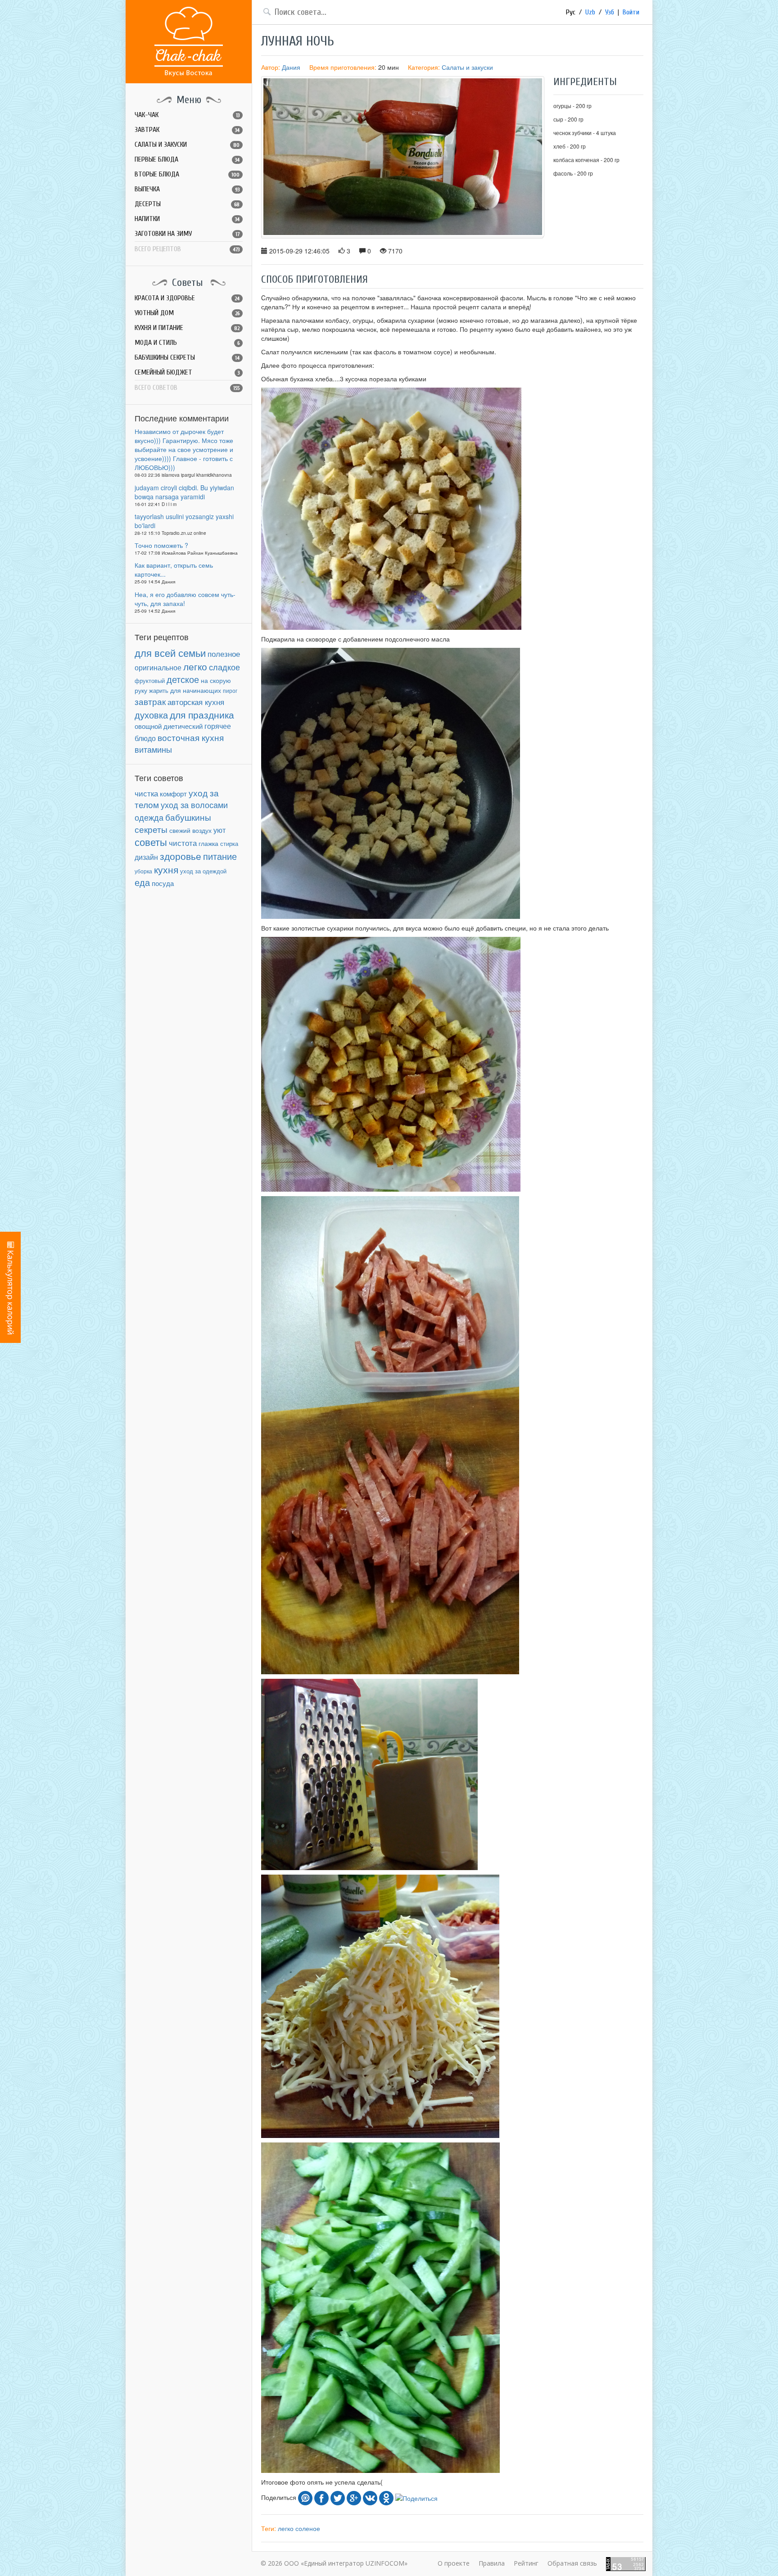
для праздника (202, 714)
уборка (143, 871)
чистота (183, 843)
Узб (610, 12)
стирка (229, 844)
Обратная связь (572, 2563)
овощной (148, 726)
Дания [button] (291, 67)
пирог (230, 690)
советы (151, 842)
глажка (208, 843)
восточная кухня (191, 737)
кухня (166, 869)
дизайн (146, 857)
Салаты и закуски (467, 67)
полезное (224, 654)
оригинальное (158, 667)
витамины (153, 749)
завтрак (150, 701)
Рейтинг (526, 2563)
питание (220, 856)
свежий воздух (190, 830)
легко (195, 666)
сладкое (224, 667)
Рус (571, 12)
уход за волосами (194, 804)
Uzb (590, 12)
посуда (163, 883)
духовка (151, 715)
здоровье (181, 856)
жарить (159, 691)
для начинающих (196, 690)
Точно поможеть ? (161, 545)
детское (183, 679)
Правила (492, 2563)
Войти (631, 12)
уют (219, 830)
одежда (149, 817)
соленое (308, 2528)
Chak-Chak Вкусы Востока (189, 42)
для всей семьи (170, 653)
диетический (183, 726)
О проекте (454, 2563)
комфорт (173, 793)
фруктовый (150, 680)
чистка (146, 793)
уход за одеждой (203, 871)
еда (142, 882)
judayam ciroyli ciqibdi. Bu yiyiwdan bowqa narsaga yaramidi (184, 492)
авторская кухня (196, 702)
